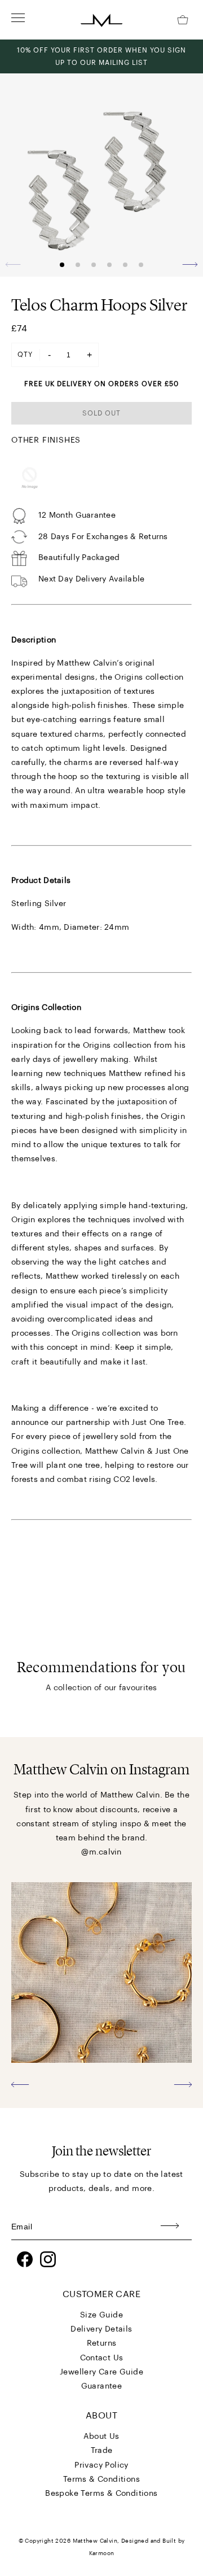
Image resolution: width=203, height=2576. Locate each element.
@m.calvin (101, 1852)
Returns (102, 2343)
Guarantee (102, 2386)
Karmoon (102, 2553)
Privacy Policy (101, 2465)
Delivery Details (101, 2329)
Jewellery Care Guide (101, 2372)
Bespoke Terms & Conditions (101, 2494)
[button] (190, 264)
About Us (101, 2437)
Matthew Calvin (95, 2541)
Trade (102, 2451)
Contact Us (102, 2358)
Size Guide (101, 2315)
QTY (25, 355)
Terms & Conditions (101, 2479)
